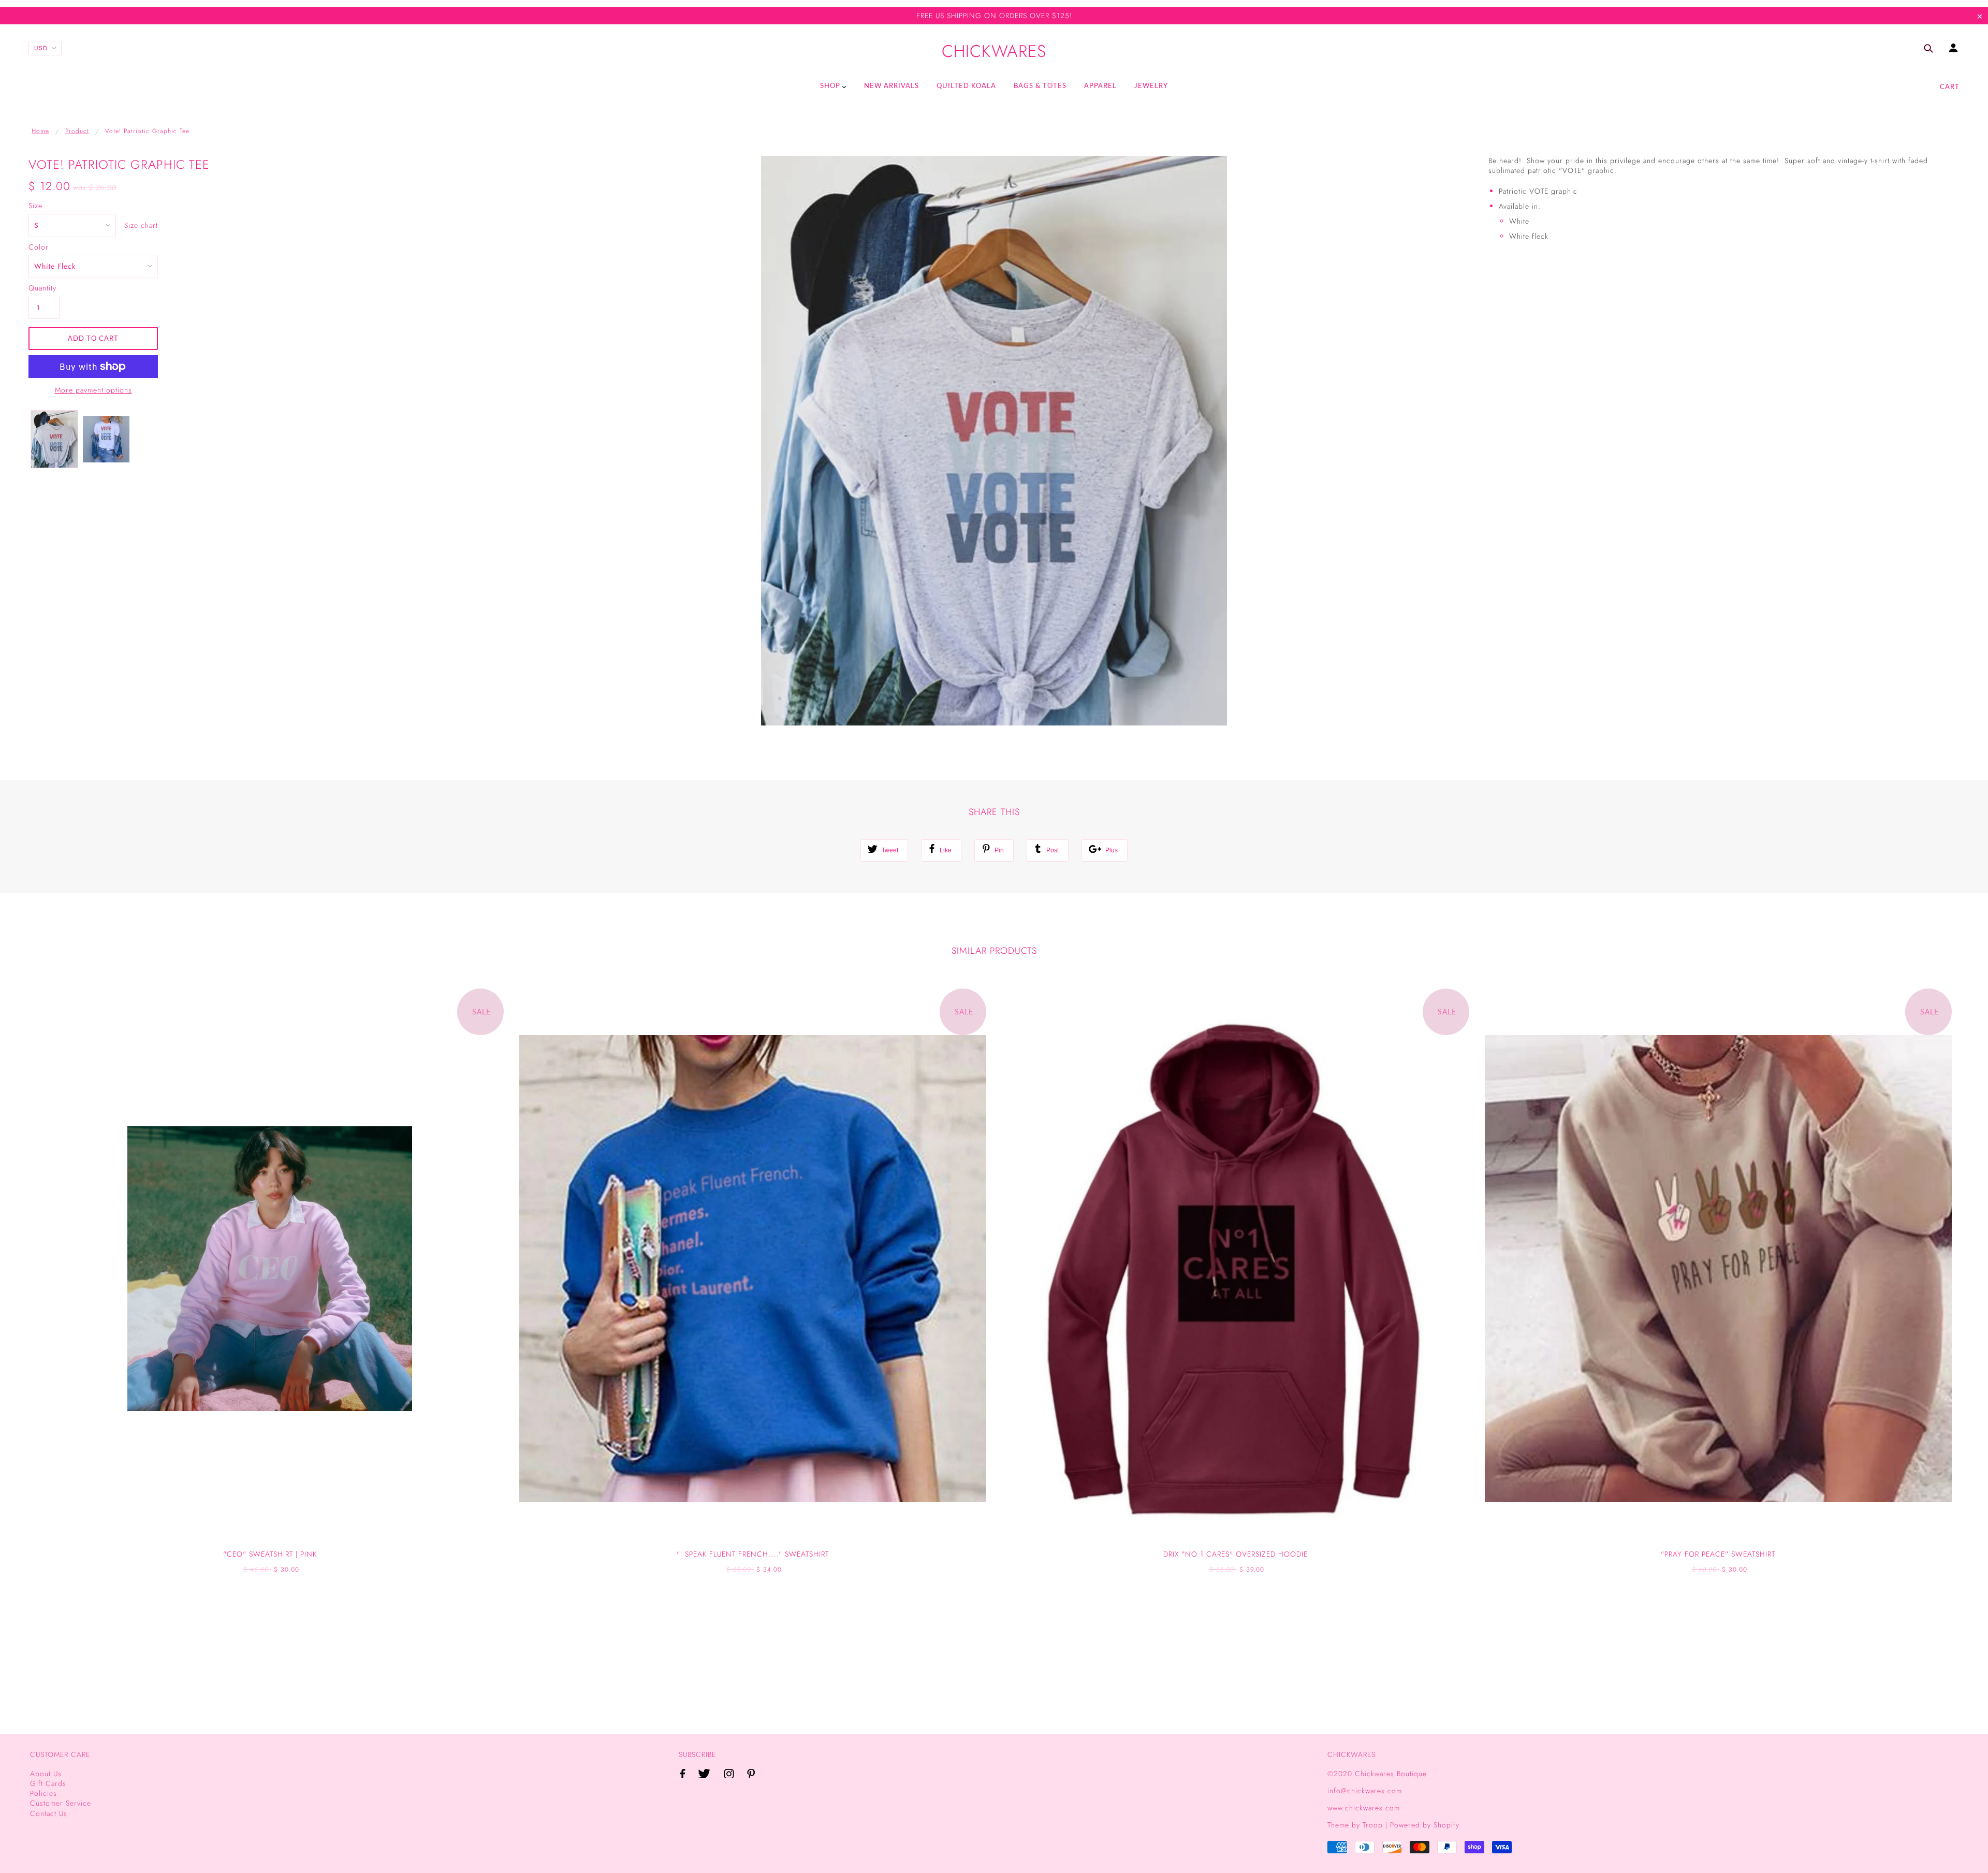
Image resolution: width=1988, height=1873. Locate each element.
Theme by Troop (1355, 1825)
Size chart (141, 226)
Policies (43, 1793)
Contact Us (49, 1813)
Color (39, 247)
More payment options (93, 390)
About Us (46, 1774)
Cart (1950, 86)
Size (35, 206)
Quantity (42, 288)
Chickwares (994, 52)
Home (40, 131)
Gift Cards (48, 1783)
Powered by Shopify (1425, 1825)
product (77, 131)
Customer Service (61, 1803)
